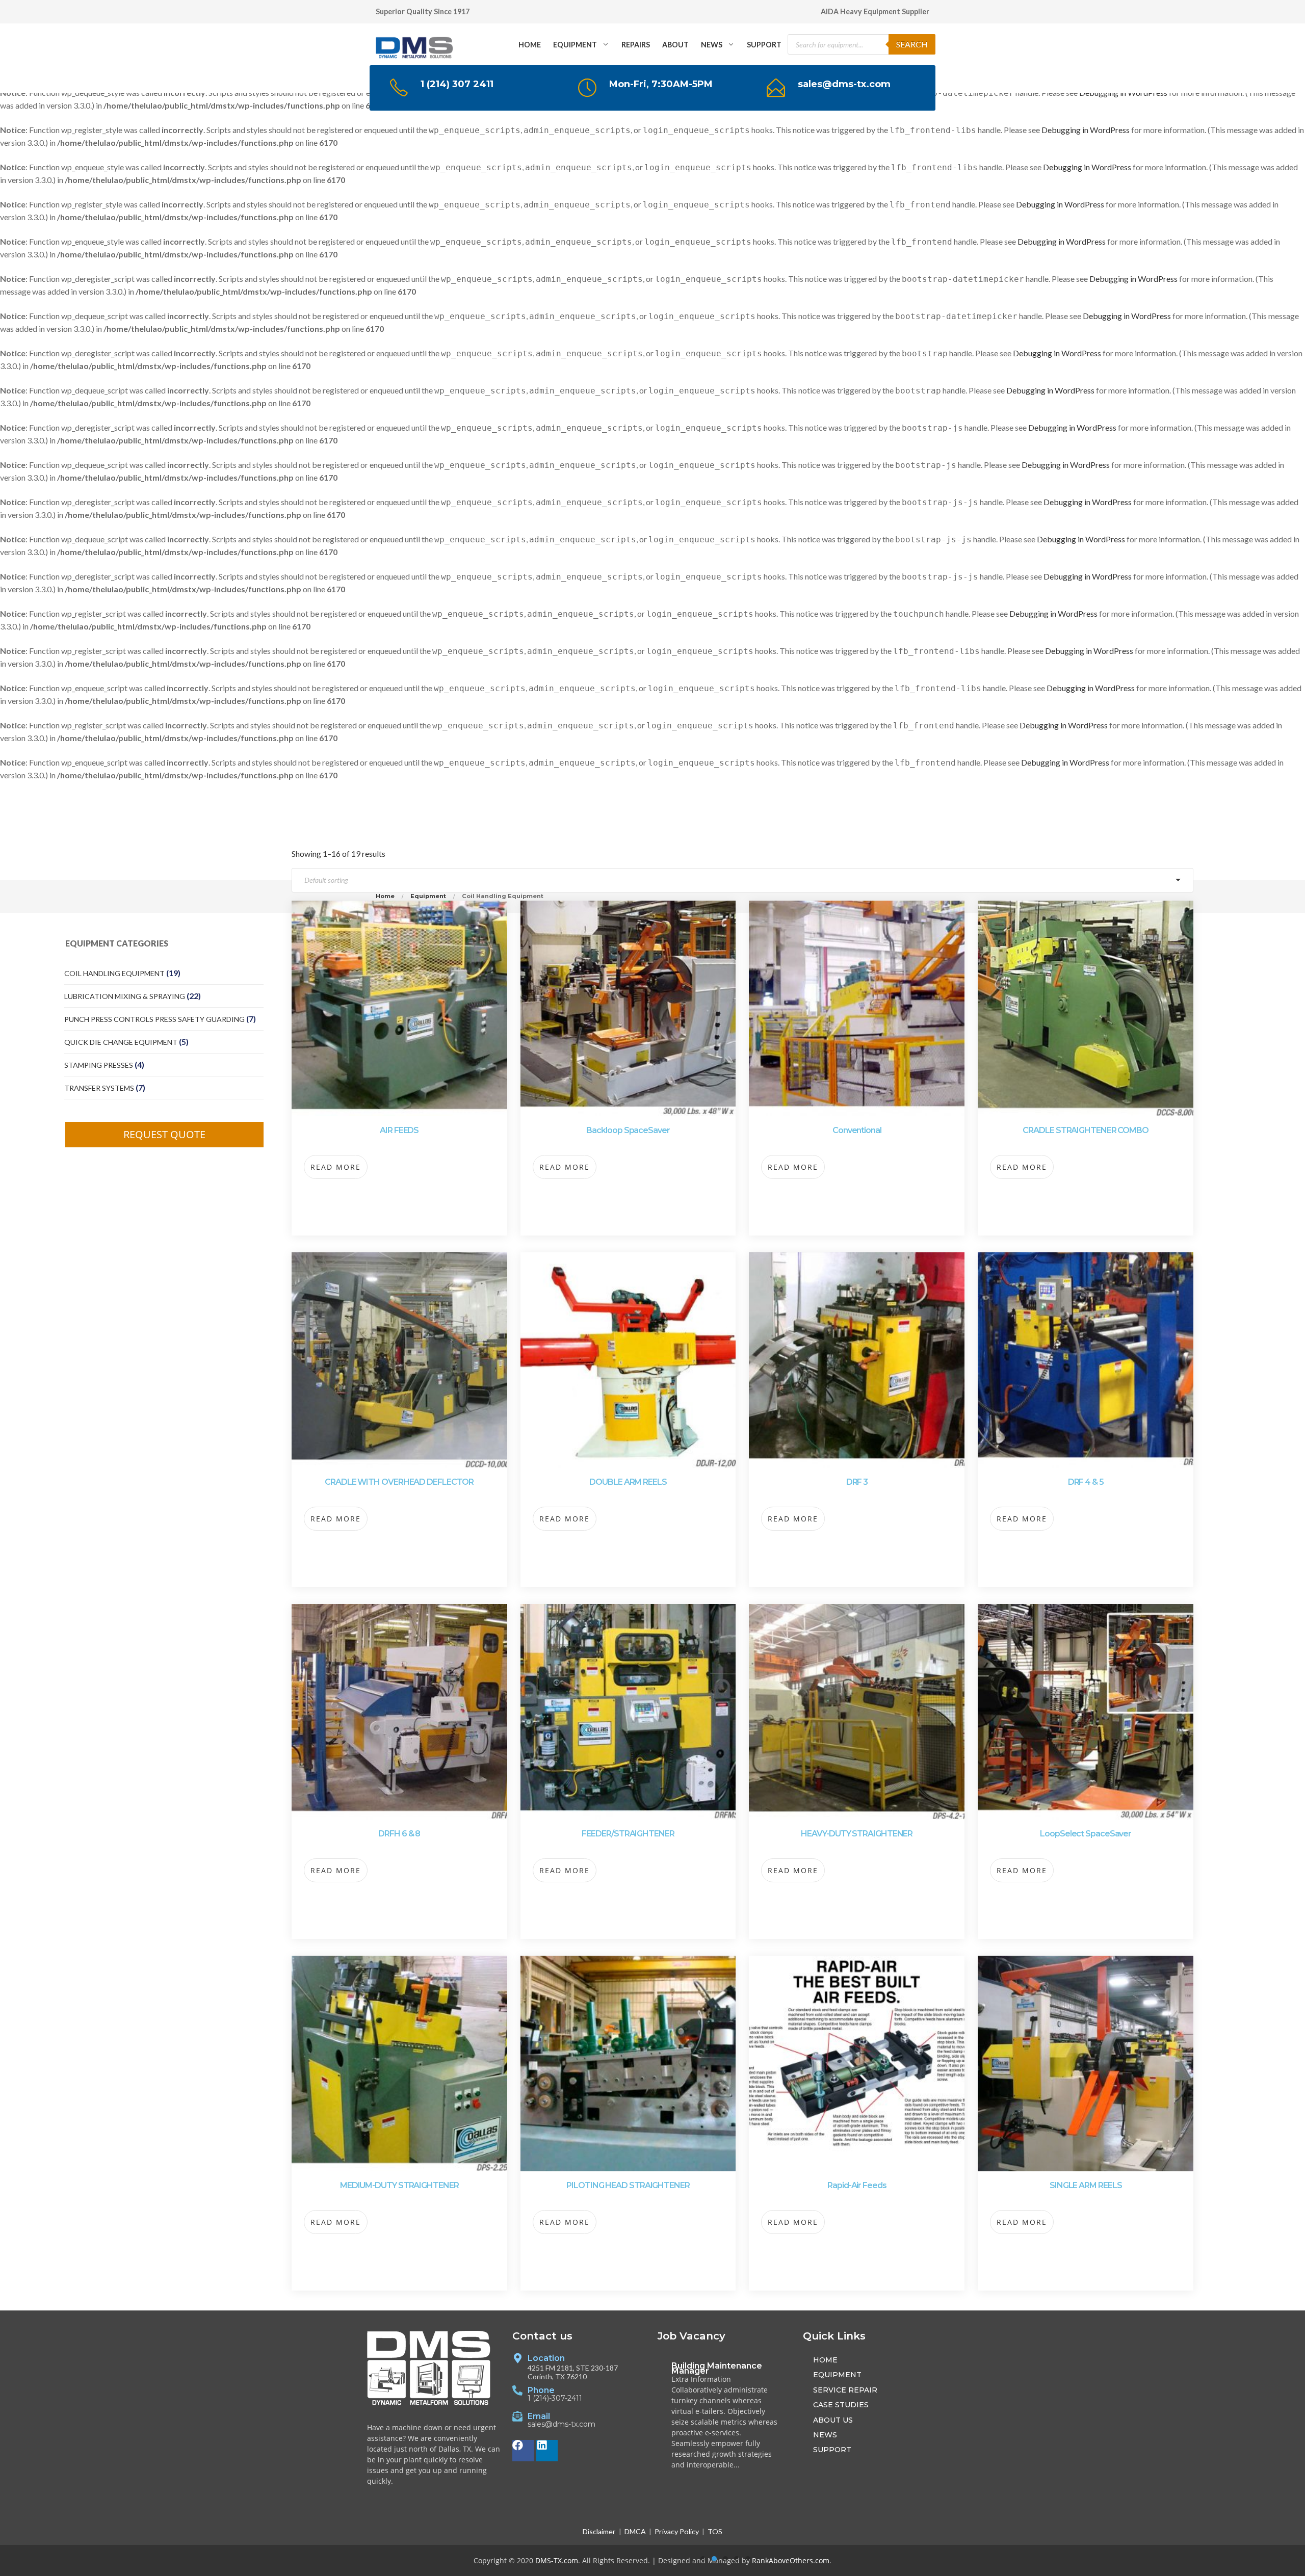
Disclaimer (599, 2531)
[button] (703, 2559)
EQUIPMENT (575, 45)
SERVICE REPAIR (845, 2390)
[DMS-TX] (415, 44)
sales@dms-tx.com (562, 2425)
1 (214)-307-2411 (555, 2399)
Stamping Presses (99, 1065)
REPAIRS (636, 45)
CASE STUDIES (841, 2405)
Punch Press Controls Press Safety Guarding (154, 1019)
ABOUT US (833, 2420)
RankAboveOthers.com (791, 2560)
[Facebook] (523, 2451)
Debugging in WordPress (1086, 130)
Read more (336, 1167)
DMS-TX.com (557, 2560)
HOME (530, 45)
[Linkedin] (547, 2451)
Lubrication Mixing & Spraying (125, 996)
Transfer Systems (99, 1088)
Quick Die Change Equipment (121, 1042)
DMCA (635, 2531)
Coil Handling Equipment (114, 973)
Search (912, 44)
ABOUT (675, 45)
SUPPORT (764, 45)
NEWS (712, 45)
